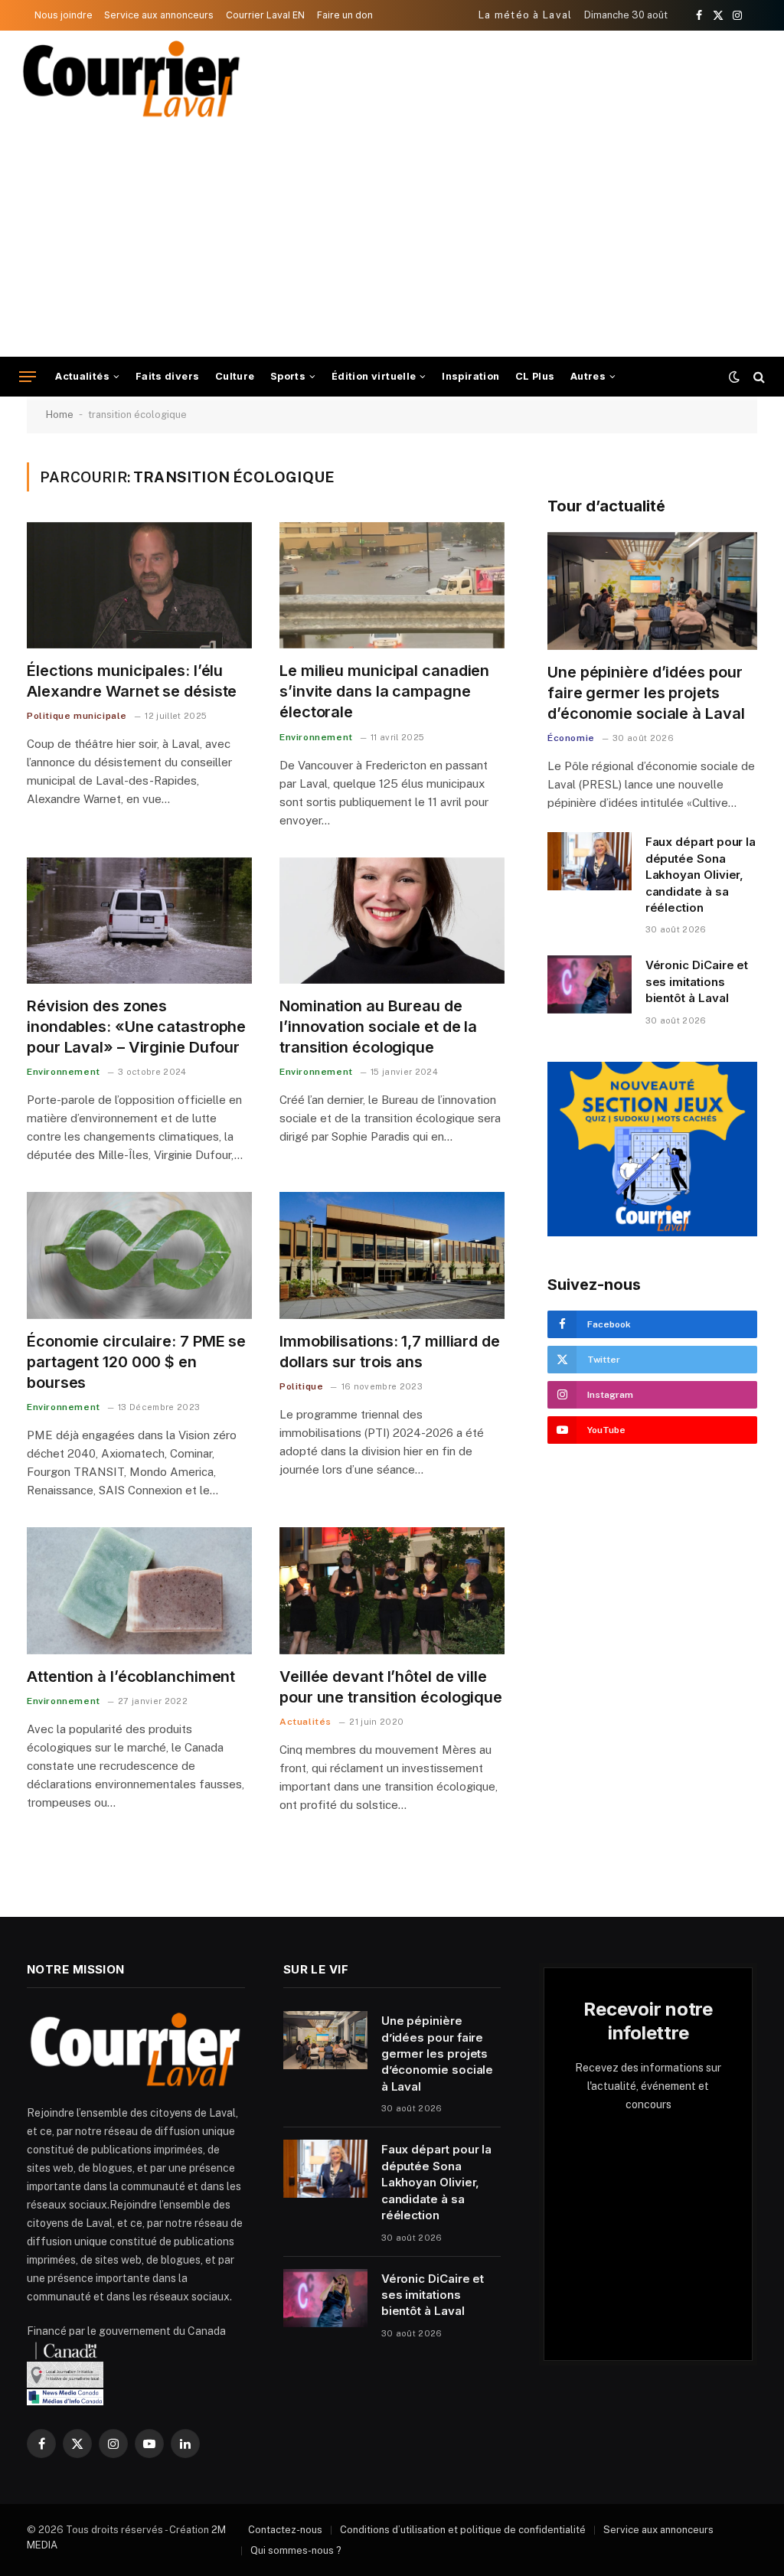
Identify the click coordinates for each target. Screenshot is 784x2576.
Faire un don (345, 15)
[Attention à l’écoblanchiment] (139, 1590)
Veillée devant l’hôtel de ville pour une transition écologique (391, 1687)
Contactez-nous (285, 2530)
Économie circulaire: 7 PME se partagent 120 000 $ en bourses (136, 1362)
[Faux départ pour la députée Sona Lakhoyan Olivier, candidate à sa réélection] (590, 861)
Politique (301, 1386)
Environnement (316, 737)
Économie (571, 738)
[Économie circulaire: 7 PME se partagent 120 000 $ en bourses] (139, 1255)
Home (60, 415)
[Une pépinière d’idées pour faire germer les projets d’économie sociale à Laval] (652, 591)
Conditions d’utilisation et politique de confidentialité (463, 2530)
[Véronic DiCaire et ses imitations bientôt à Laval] (590, 984)
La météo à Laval (526, 15)
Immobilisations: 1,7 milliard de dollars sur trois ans (390, 1352)
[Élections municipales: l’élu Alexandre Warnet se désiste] (139, 585)
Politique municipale (77, 716)
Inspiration (470, 376)
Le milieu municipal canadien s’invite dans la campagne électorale (384, 691)
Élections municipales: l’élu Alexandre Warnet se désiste (132, 681)
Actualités (82, 376)
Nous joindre (64, 15)
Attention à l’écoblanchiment (131, 1677)
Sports (288, 376)
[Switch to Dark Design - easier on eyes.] (734, 377)
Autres (588, 376)
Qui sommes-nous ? (296, 2550)
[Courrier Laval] (132, 79)
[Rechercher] (758, 377)
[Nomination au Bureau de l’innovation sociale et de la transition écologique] (392, 921)
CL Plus (535, 376)
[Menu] (28, 377)
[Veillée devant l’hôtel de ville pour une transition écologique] (392, 1590)
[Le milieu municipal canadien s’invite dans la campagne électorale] (392, 585)
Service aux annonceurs (159, 15)
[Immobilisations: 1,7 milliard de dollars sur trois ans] (392, 1255)
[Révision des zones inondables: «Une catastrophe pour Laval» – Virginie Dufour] (139, 921)
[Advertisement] (392, 242)
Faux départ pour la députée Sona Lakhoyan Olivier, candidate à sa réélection (701, 875)
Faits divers (168, 376)
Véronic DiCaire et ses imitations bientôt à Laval (697, 981)
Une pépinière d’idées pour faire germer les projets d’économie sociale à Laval (646, 693)
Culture (235, 376)
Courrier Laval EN (265, 15)
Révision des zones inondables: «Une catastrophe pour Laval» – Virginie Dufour (136, 1027)
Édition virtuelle (374, 376)
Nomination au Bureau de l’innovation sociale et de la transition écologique (378, 1027)
